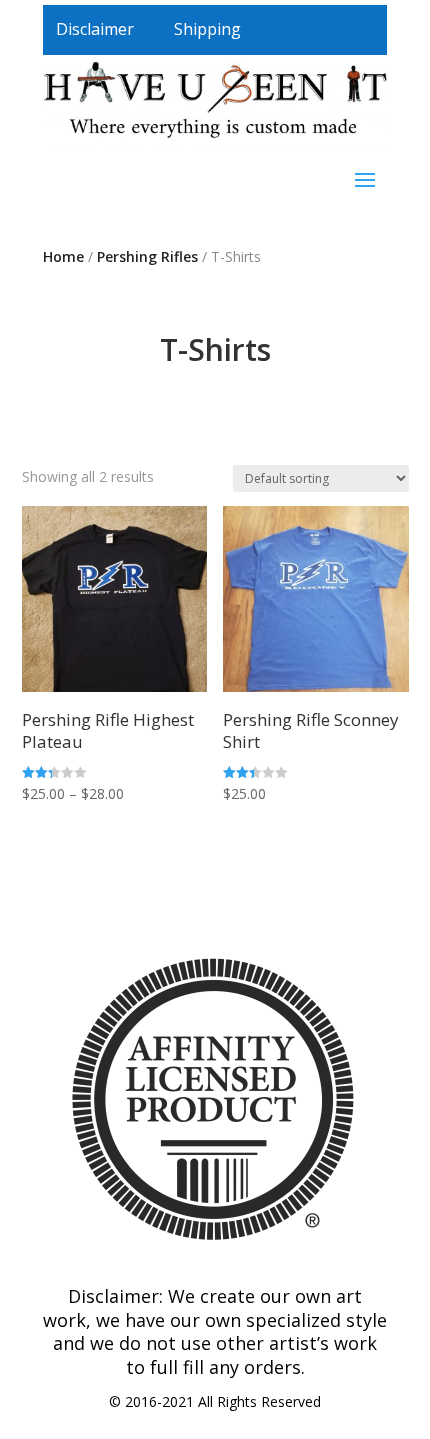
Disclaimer (95, 29)
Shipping (207, 29)
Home (63, 256)
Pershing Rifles (147, 256)
